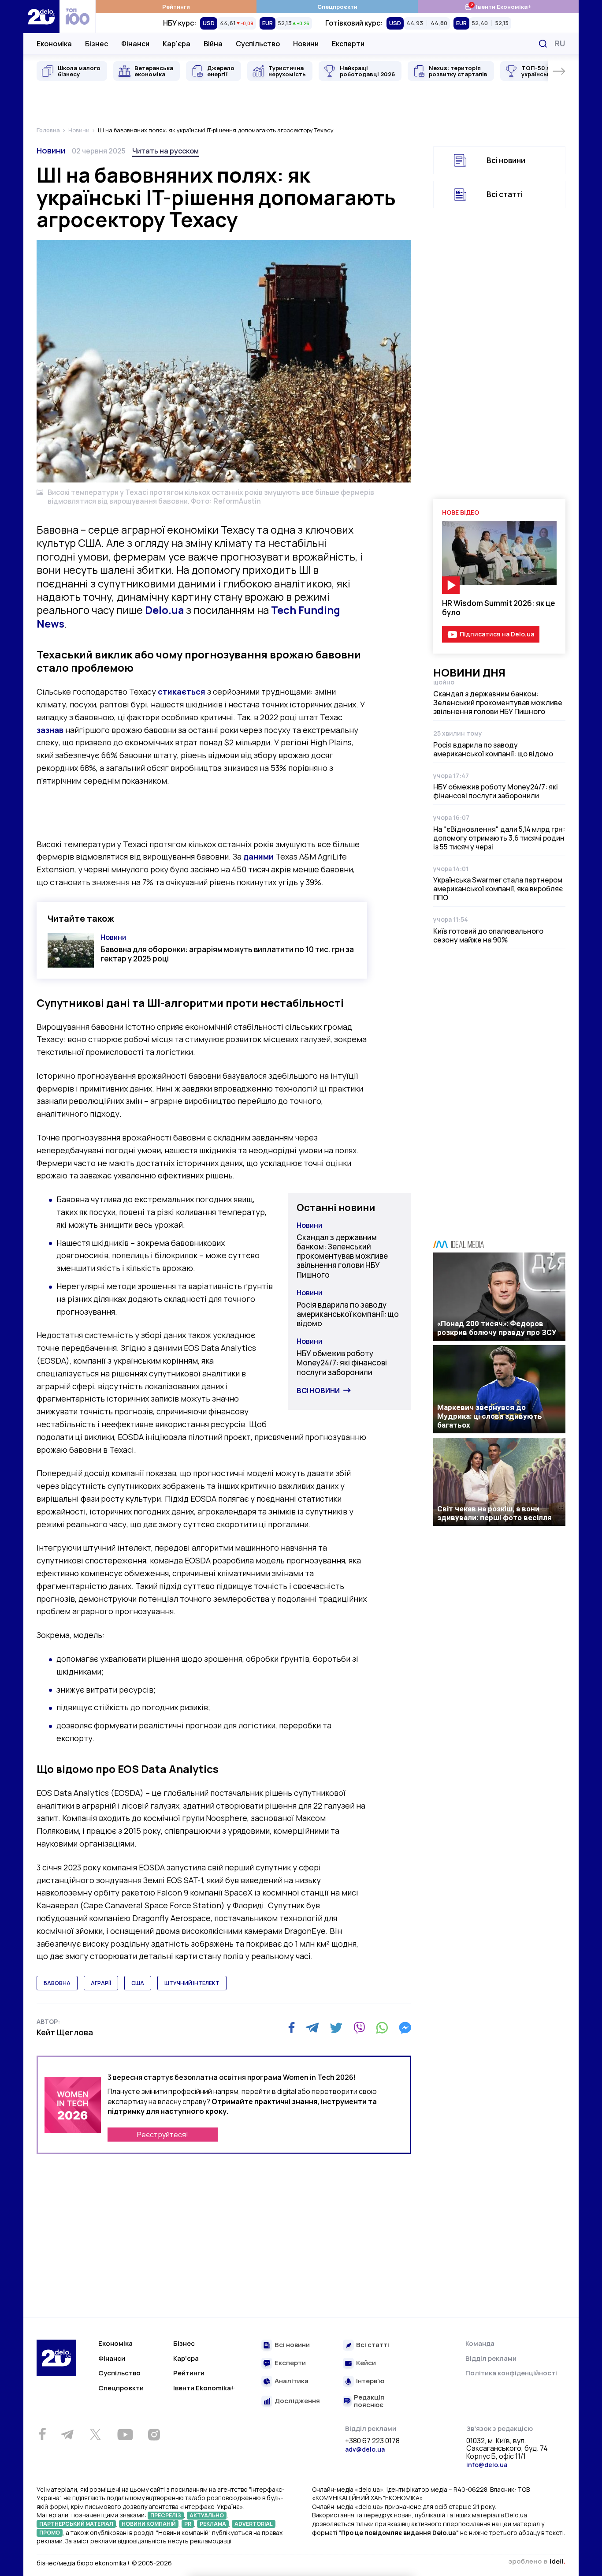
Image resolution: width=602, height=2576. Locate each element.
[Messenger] (405, 2028)
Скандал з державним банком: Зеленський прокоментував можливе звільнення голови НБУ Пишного (342, 1256)
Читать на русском (165, 151)
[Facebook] (292, 2028)
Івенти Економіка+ (498, 6)
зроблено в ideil (537, 2562)
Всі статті (505, 194)
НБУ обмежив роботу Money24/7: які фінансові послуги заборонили (342, 1363)
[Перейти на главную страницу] (41, 17)
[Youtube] (125, 2434)
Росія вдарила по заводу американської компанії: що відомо (348, 1314)
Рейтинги (176, 7)
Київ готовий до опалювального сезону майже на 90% (488, 935)
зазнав (50, 730)
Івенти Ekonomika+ (204, 2388)
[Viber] (359, 2028)
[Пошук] (543, 44)
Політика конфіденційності (511, 2373)
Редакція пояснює (369, 2401)
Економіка (54, 44)
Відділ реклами (491, 2358)
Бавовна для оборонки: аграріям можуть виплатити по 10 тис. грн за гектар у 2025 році (227, 954)
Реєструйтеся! (163, 2135)
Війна (213, 44)
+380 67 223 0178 (372, 2441)
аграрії (101, 1983)
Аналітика (292, 2381)
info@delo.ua (487, 2465)
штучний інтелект (192, 1983)
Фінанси (135, 44)
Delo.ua (164, 610)
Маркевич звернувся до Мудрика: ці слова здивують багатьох (490, 1416)
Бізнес (97, 44)
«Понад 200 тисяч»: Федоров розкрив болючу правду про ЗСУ (497, 1328)
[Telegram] (312, 2028)
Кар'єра (177, 44)
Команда (480, 2343)
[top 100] (78, 17)
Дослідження (297, 2401)
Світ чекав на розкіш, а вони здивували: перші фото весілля (494, 1513)
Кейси (366, 2363)
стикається (182, 692)
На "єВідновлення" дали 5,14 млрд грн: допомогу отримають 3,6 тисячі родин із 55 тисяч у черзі (499, 838)
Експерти (348, 44)
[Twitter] (336, 2028)
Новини (306, 44)
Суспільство (258, 44)
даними (258, 856)
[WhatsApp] (382, 2028)
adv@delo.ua (365, 2449)
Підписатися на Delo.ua (497, 634)
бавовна (57, 1983)
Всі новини (318, 1391)
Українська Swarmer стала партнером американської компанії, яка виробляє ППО (498, 889)
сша (138, 1983)
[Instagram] (154, 2434)
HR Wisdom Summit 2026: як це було (499, 608)
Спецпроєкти (337, 7)
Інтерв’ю (370, 2381)
